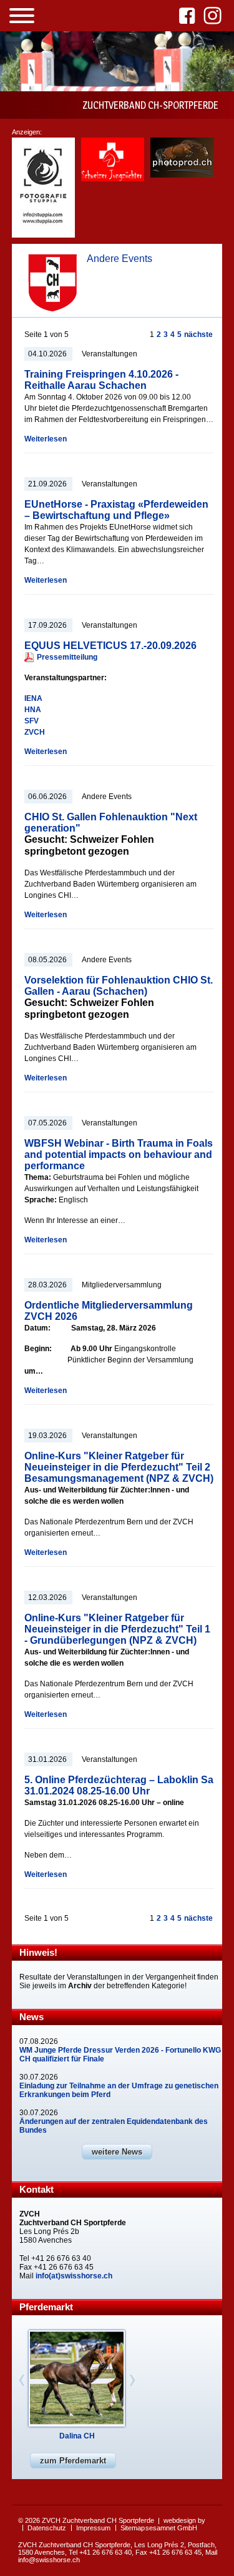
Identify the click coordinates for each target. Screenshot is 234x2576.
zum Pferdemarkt (73, 2461)
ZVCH (35, 732)
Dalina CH (77, 2436)
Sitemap (133, 2528)
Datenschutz (47, 2528)
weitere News (117, 2152)
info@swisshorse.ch (49, 2560)
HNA (33, 710)
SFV (32, 721)
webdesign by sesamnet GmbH (175, 2524)
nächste (198, 335)
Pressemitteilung (67, 657)
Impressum (93, 2528)
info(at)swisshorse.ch (74, 2276)
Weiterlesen (46, 439)
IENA (33, 698)
